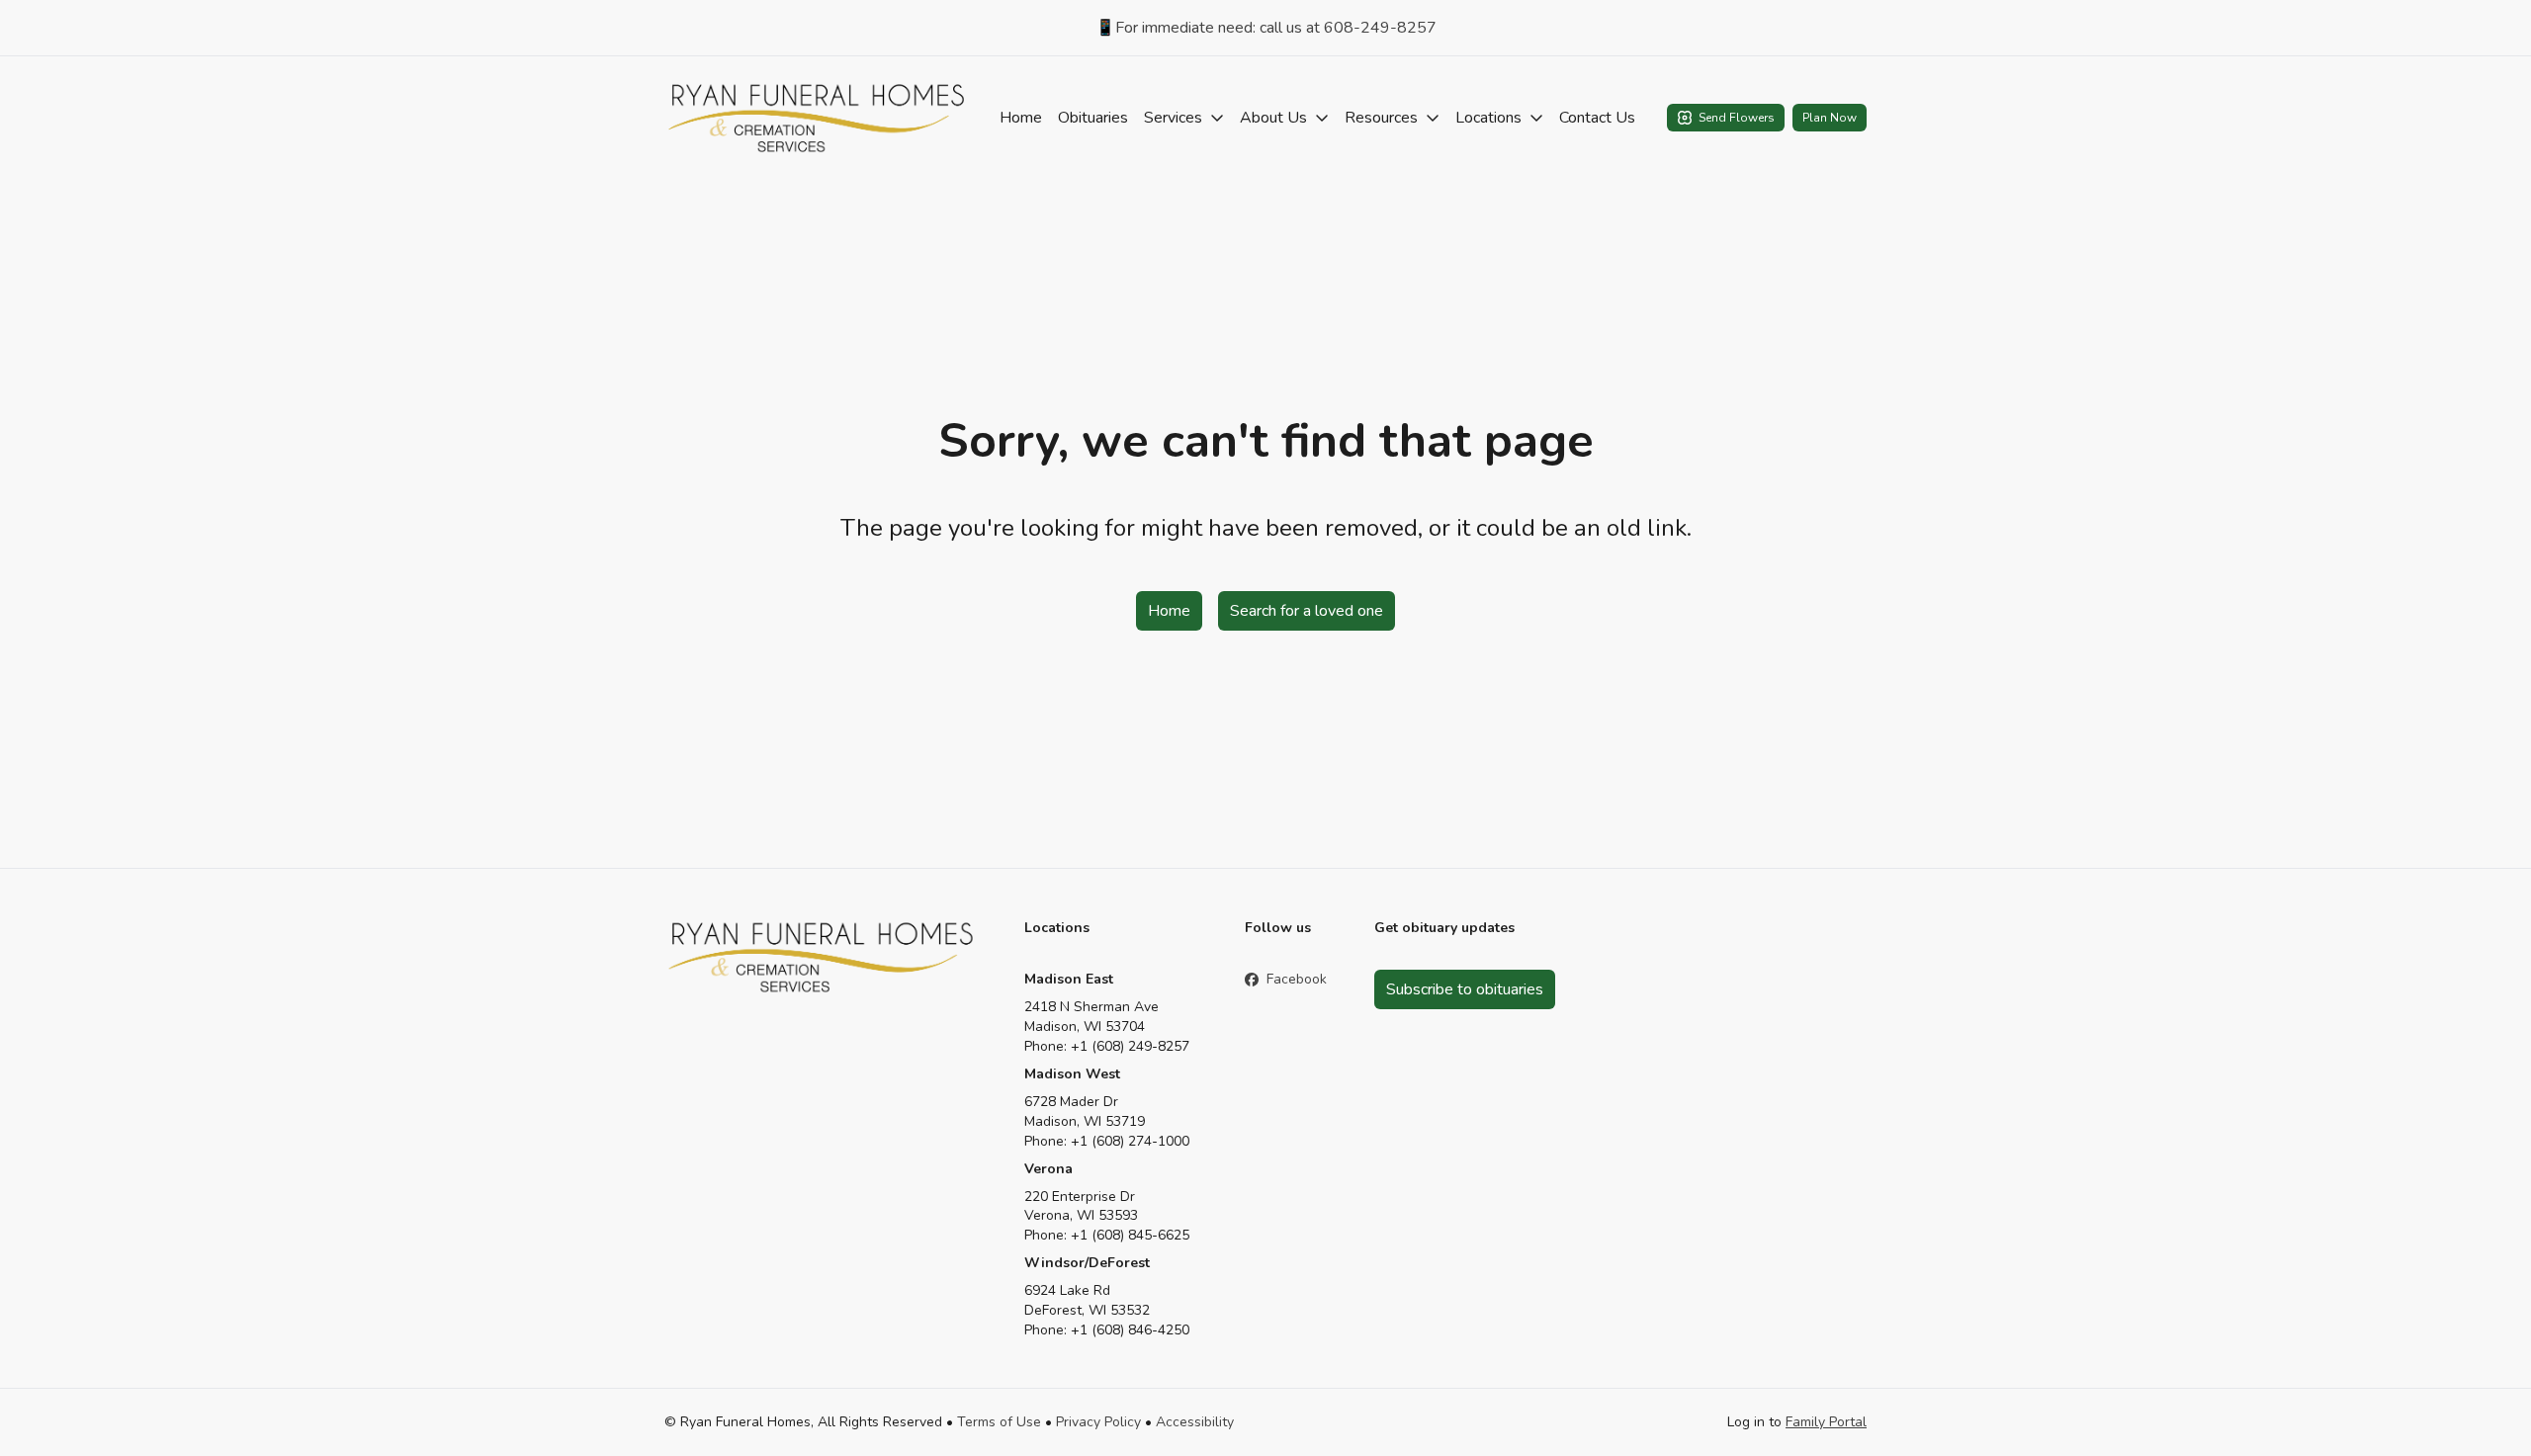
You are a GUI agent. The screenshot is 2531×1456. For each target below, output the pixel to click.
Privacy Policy (1098, 1422)
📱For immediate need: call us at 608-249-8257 (1266, 28)
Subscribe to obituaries (1465, 989)
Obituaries (1093, 118)
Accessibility (1195, 1422)
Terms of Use (999, 1422)
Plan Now (1830, 118)
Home (1021, 118)
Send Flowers (1737, 118)
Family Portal (1826, 1422)
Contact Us (1597, 118)
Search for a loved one (1307, 611)
